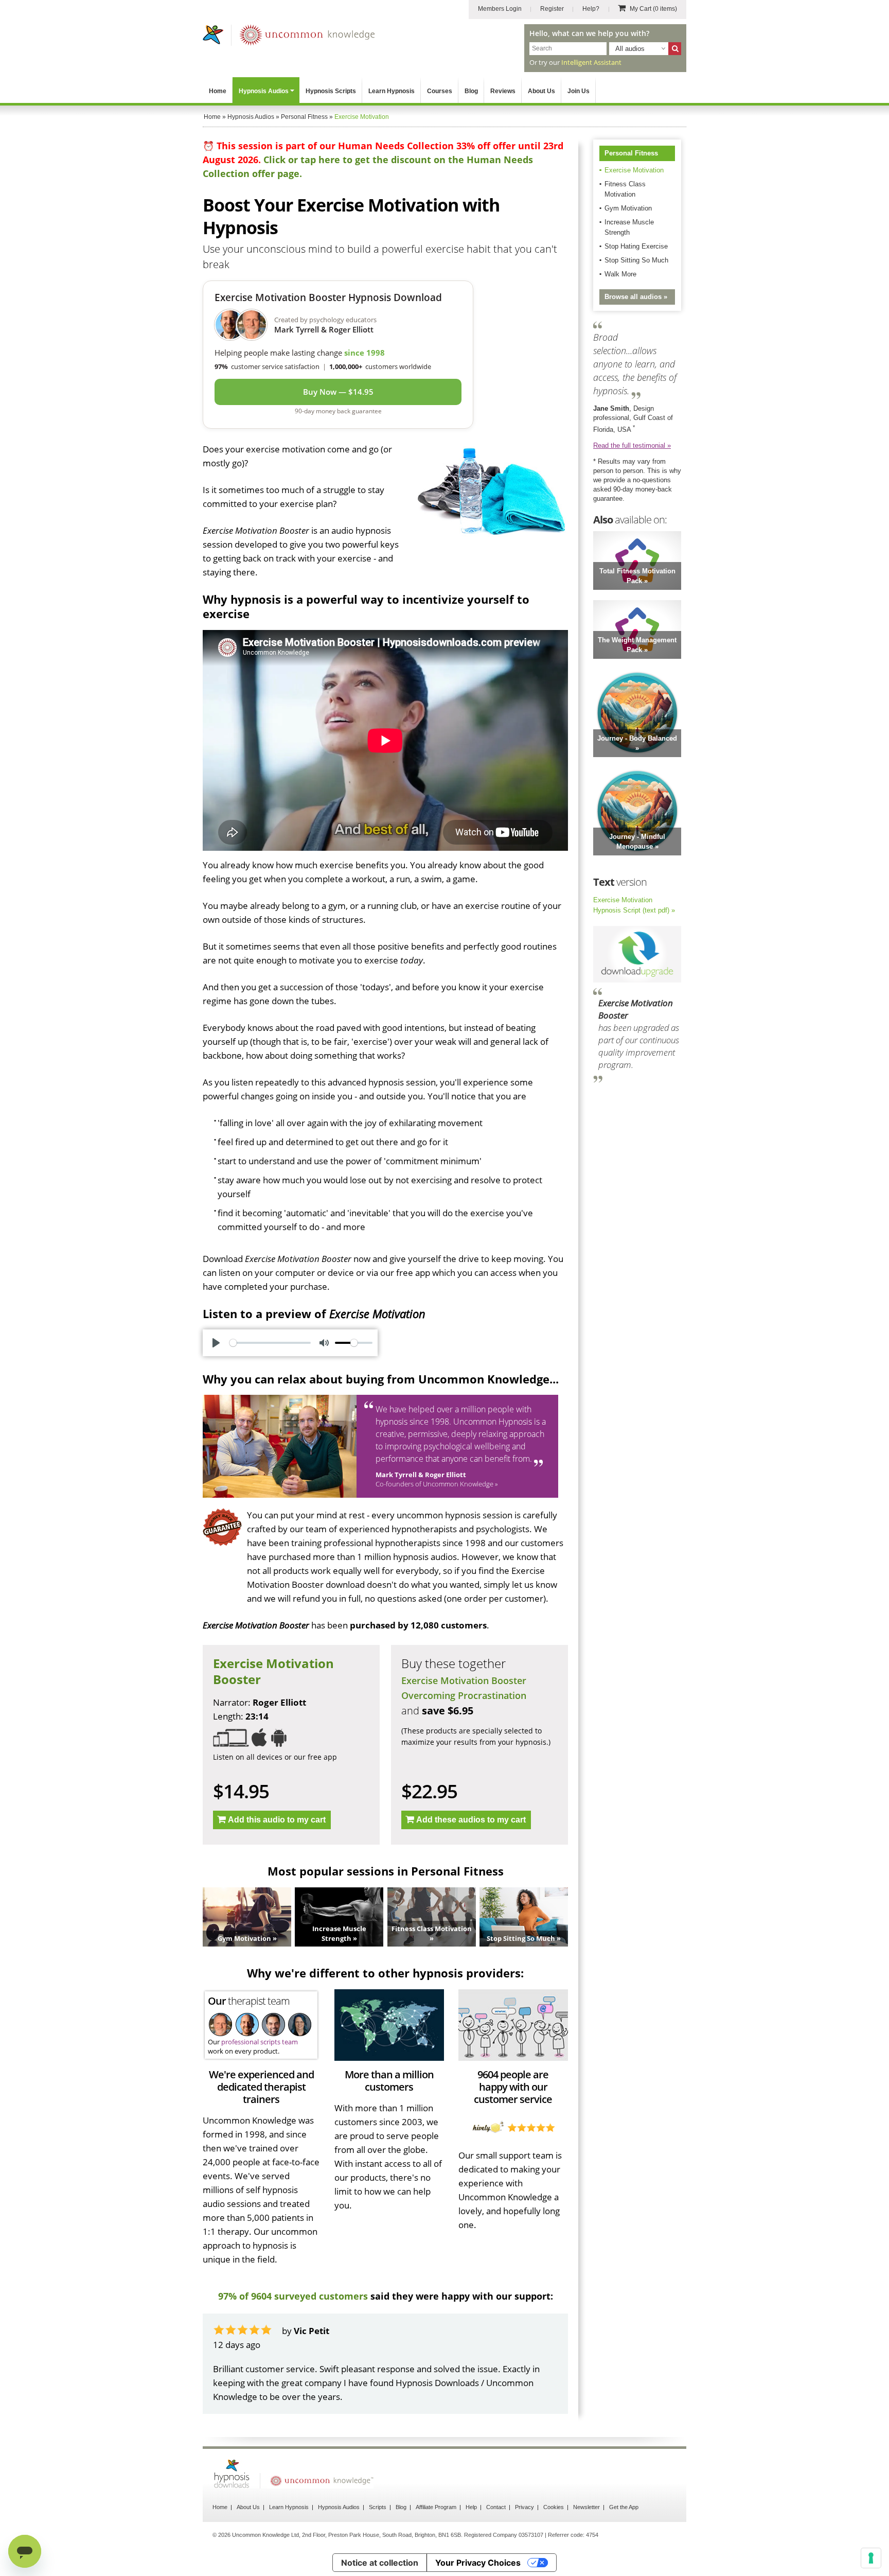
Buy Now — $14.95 (338, 392)
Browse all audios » (636, 297)
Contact (496, 2507)
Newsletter (586, 2507)
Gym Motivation (628, 208)
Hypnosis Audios (264, 91)
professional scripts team (260, 2042)
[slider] (270, 1343)
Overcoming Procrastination (464, 1695)
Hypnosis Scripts (331, 91)
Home (218, 91)
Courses (440, 91)
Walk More (620, 274)
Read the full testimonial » (632, 445)
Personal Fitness (631, 153)
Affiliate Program (436, 2507)
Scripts (378, 2507)
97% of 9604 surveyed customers (293, 2296)
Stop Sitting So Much (636, 260)
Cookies (554, 2507)
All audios (630, 49)
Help (471, 2507)
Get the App (624, 2507)
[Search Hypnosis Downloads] (675, 49)
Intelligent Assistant (591, 62)
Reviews (503, 91)
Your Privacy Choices (478, 2563)
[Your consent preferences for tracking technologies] (871, 2558)
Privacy (524, 2507)
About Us (541, 91)
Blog (471, 91)
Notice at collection (380, 2563)
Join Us (579, 91)
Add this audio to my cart (277, 1820)
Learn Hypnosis (392, 91)
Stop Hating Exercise (636, 246)
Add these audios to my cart (471, 1820)
